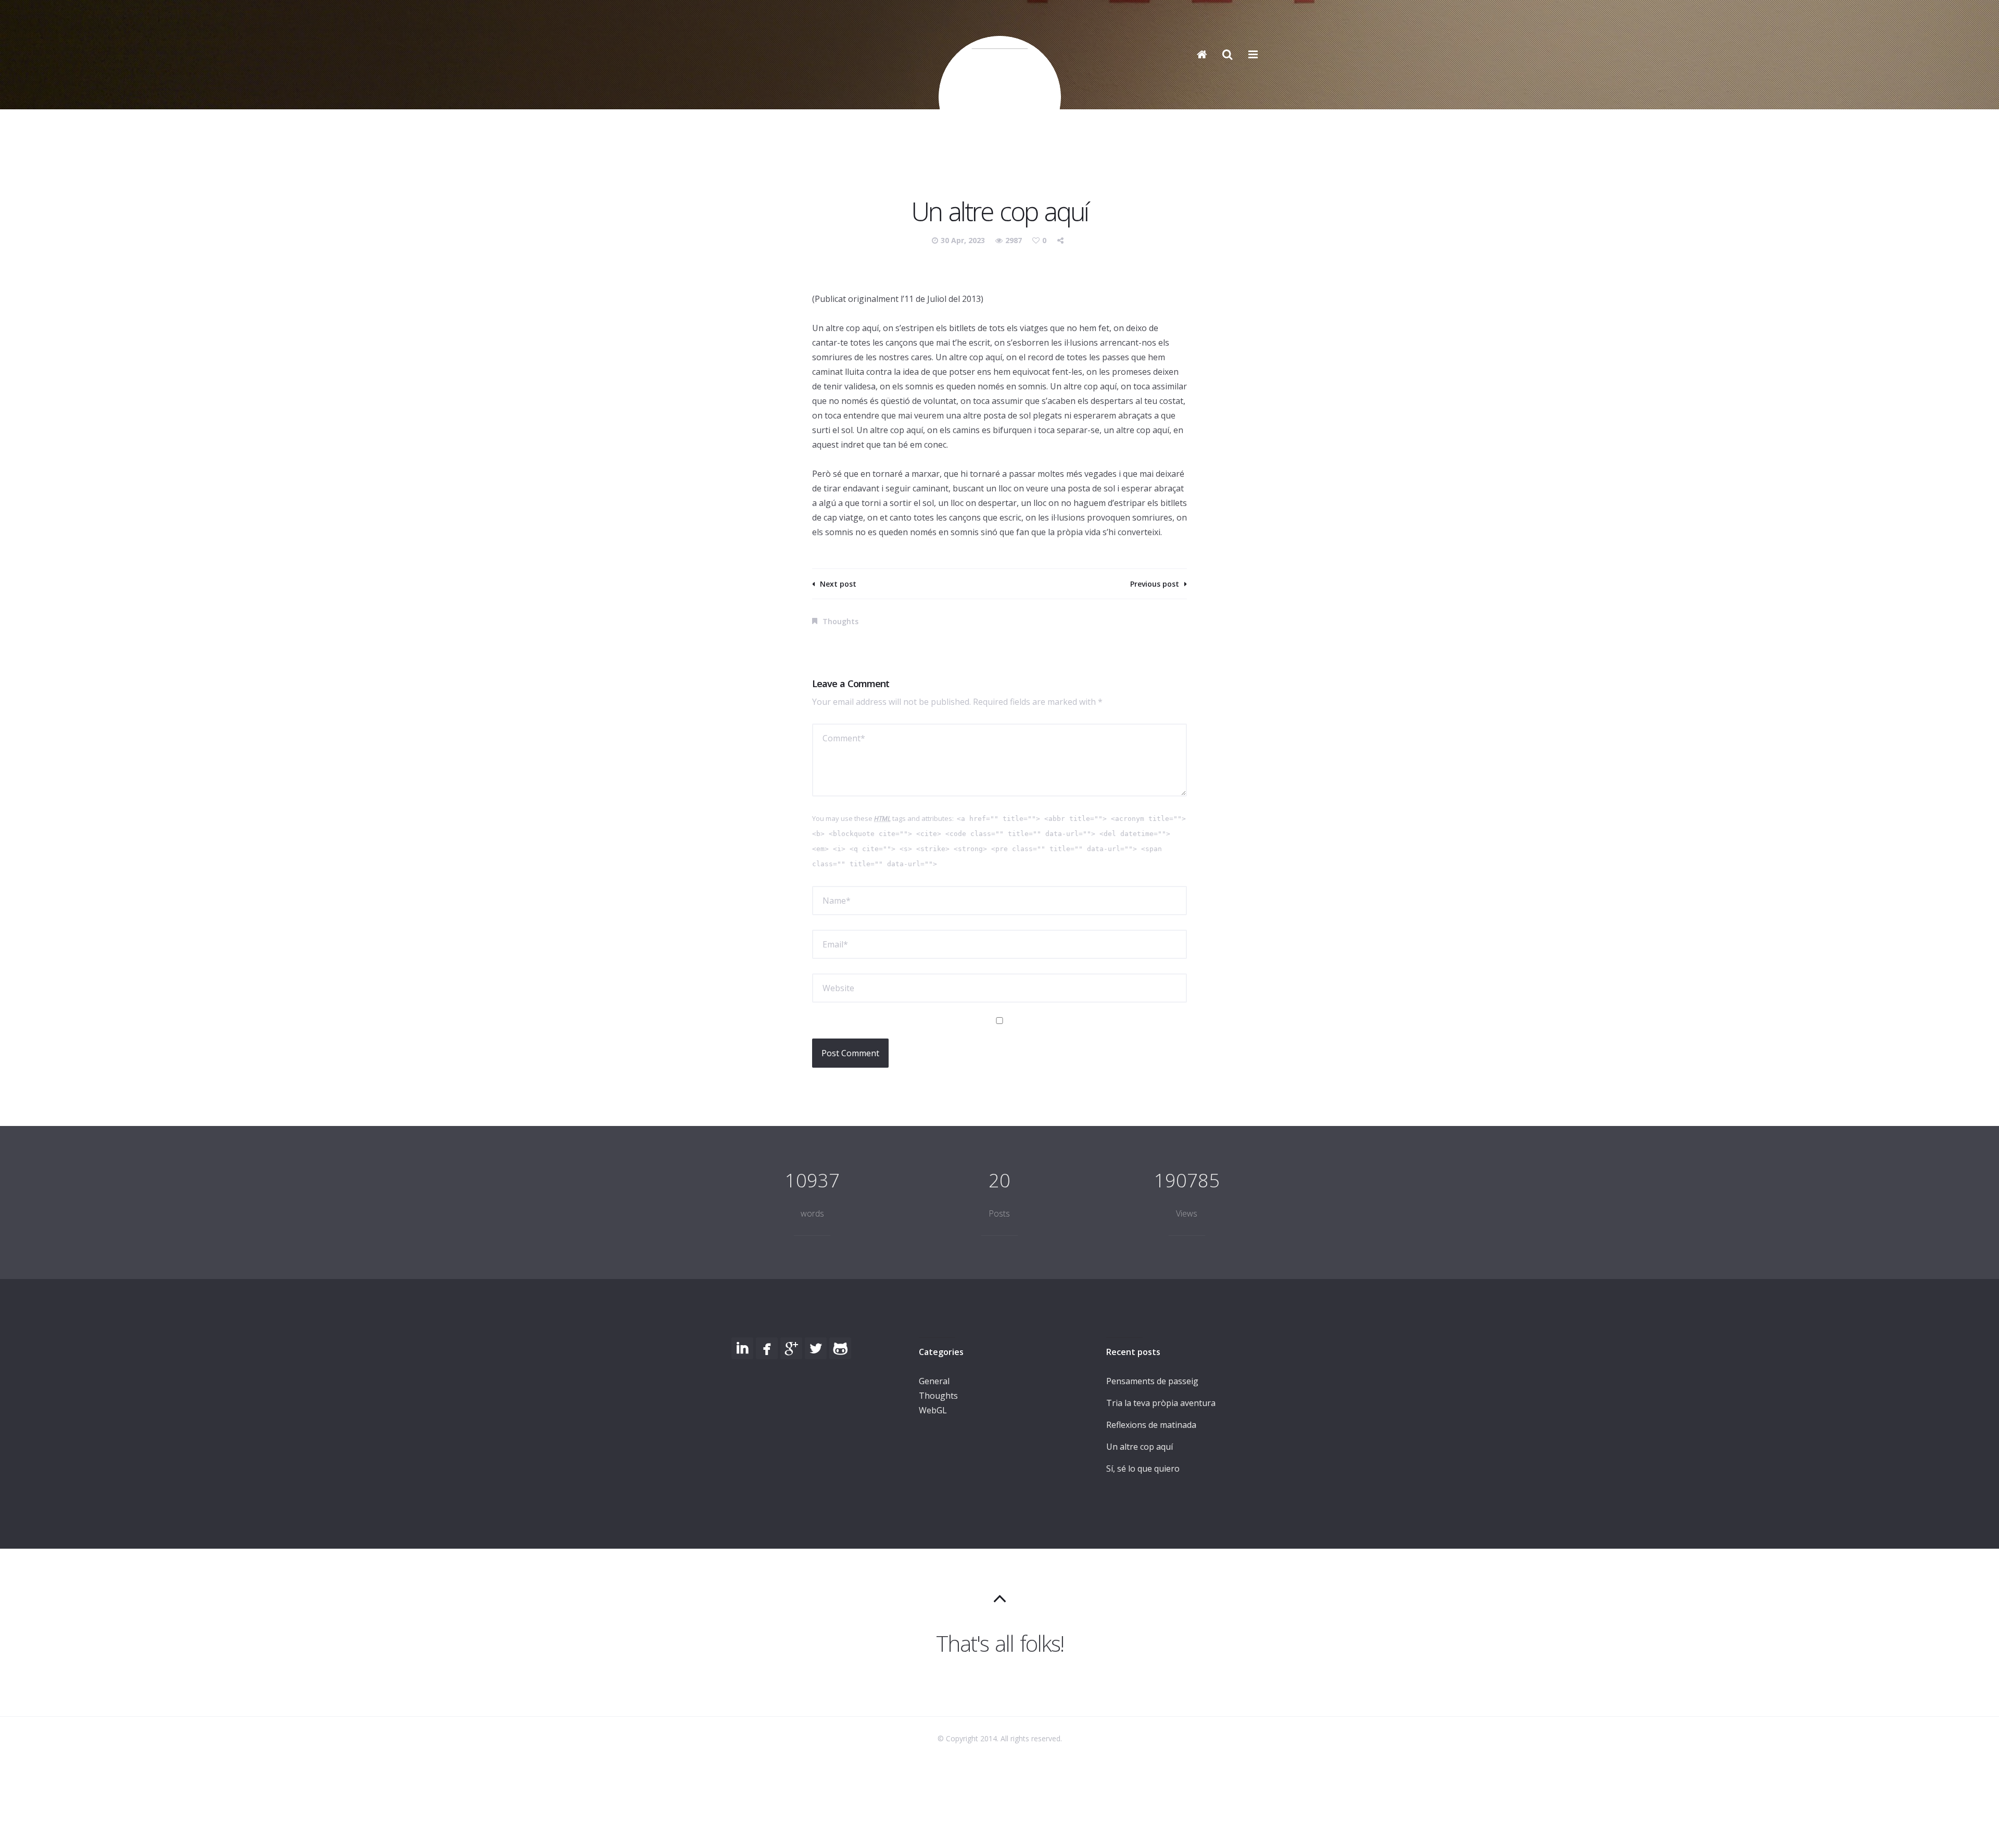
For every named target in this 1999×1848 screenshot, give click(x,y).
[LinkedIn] (742, 1348)
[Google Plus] (791, 1348)
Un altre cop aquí (1140, 1447)
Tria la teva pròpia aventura (1161, 1403)
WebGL (933, 1410)
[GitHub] (840, 1348)
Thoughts (840, 621)
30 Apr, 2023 (964, 240)
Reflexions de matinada (1151, 1425)
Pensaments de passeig (1152, 1381)
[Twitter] (816, 1348)
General (934, 1381)
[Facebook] (767, 1348)
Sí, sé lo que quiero (1143, 1469)
